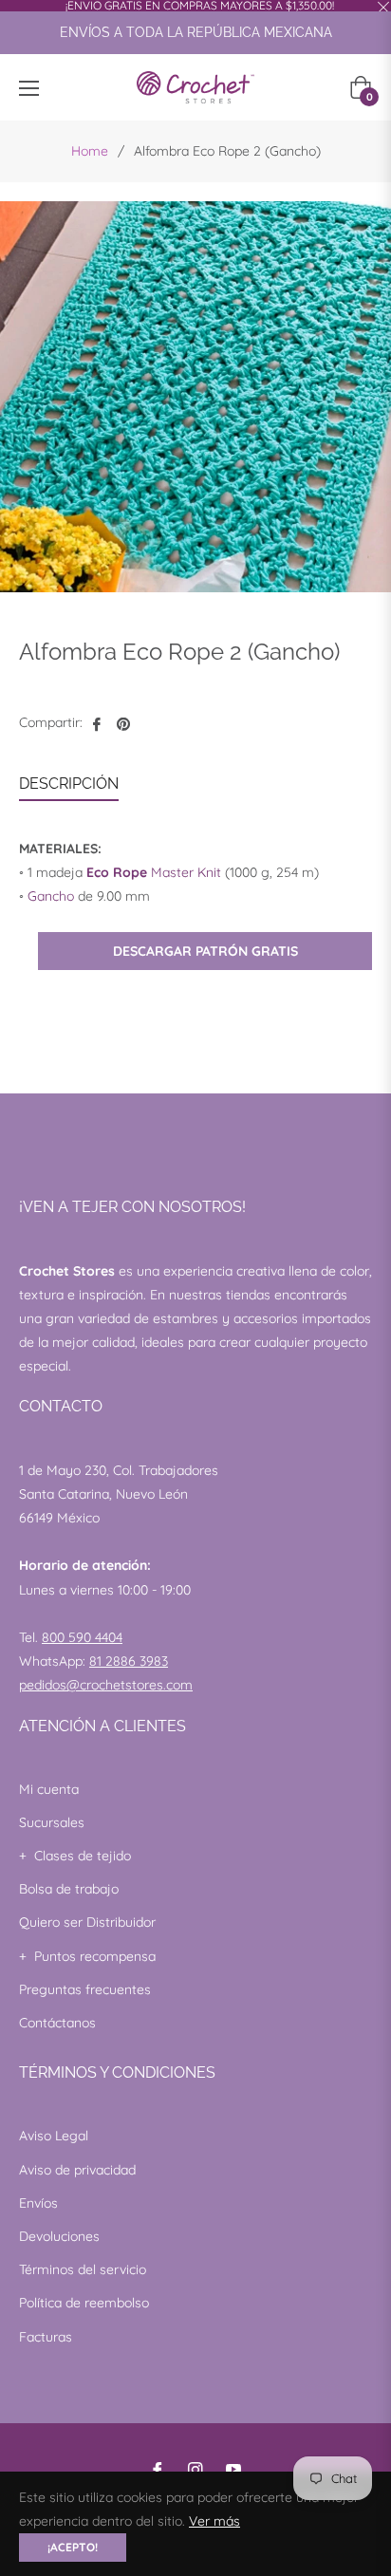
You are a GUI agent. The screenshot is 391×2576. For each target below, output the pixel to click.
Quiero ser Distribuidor (87, 1922)
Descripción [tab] (69, 784)
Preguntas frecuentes (85, 1989)
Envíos (38, 2203)
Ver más (214, 2521)
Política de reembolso (84, 2303)
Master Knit (154, 872)
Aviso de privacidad (77, 2170)
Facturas (46, 2337)
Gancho (51, 896)
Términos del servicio (83, 2269)
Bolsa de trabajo (69, 1889)
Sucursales (52, 1822)
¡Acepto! (73, 2547)
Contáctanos (57, 2023)
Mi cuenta (49, 1789)
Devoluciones (59, 2236)
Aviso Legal (54, 2136)
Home (90, 151)
